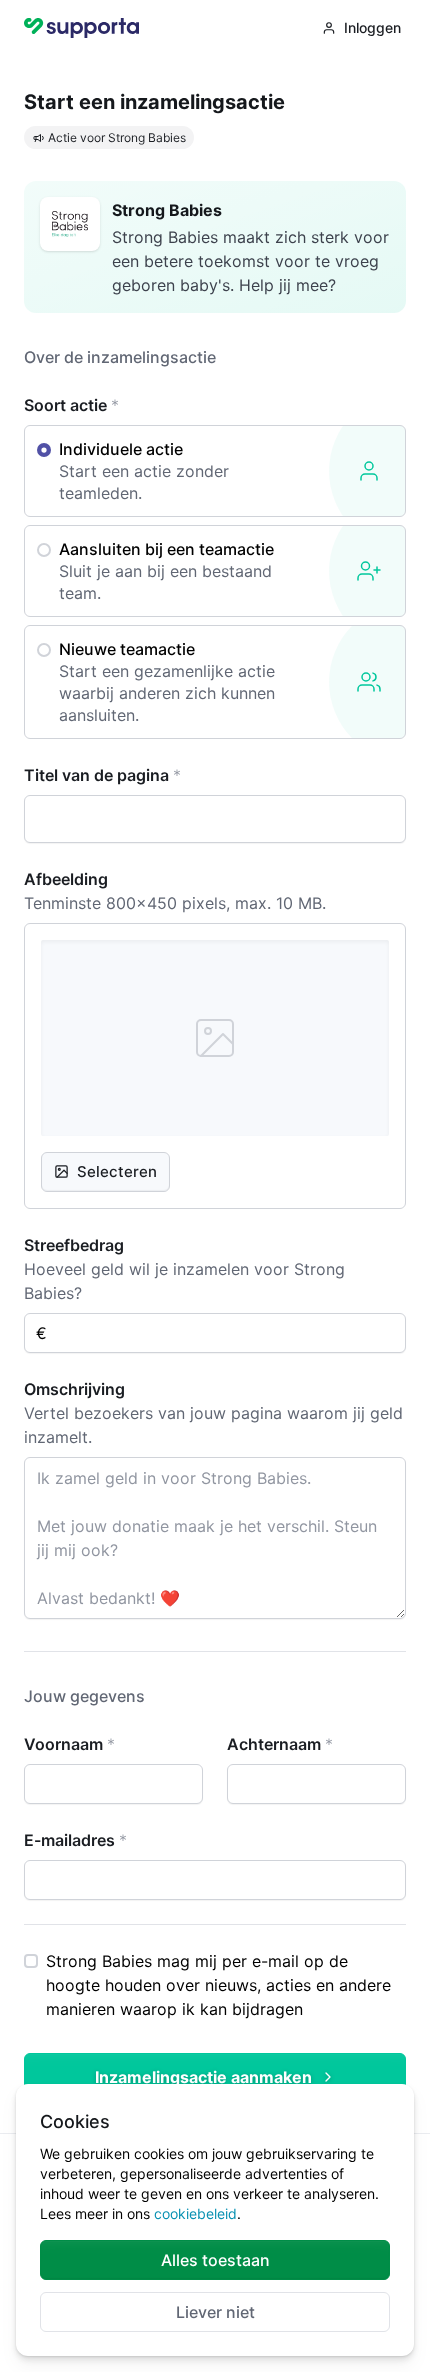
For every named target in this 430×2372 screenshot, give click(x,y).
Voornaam (69, 1744)
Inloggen (372, 27)
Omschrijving (74, 1389)
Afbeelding (66, 879)
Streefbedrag (74, 1245)
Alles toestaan (215, 2260)
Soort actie (71, 405)
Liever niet (215, 2312)
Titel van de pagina (102, 775)
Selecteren (117, 1171)
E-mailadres (75, 1840)
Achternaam (280, 1744)
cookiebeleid (195, 2213)
